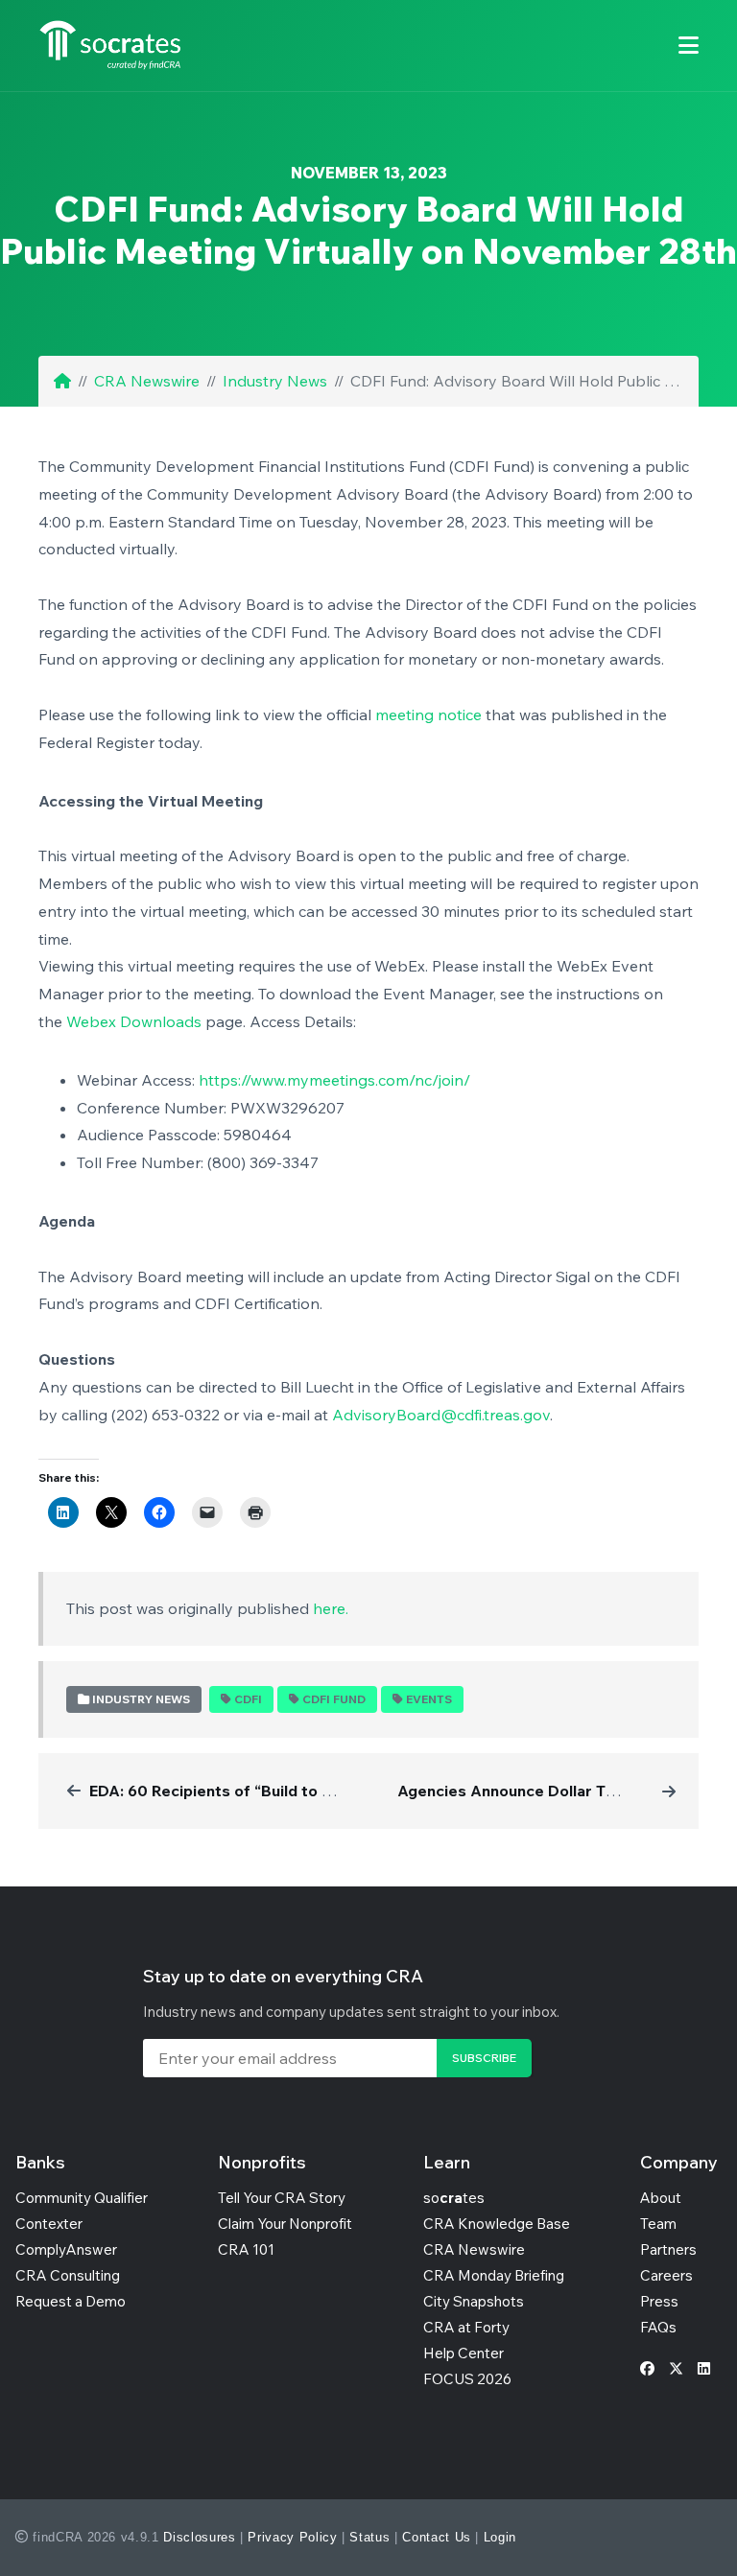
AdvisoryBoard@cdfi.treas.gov (441, 1415)
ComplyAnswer (66, 2249)
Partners (668, 2249)
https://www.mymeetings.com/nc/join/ (334, 1080)
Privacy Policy (292, 2537)
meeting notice (428, 714)
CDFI (248, 1699)
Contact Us (437, 2537)
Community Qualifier (82, 2198)
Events (429, 1699)
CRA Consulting (68, 2275)
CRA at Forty (466, 2327)
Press (659, 2301)
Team (658, 2224)
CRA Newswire (147, 381)
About (661, 2198)
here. (331, 1608)
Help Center (464, 2353)
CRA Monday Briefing (494, 2275)
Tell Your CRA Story (282, 2198)
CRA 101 (246, 2249)
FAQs (658, 2327)
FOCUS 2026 (467, 2379)
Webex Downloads (134, 1021)
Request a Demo (71, 2301)
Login (500, 2537)
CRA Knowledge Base (497, 2224)
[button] (689, 46)
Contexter (49, 2224)
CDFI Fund (334, 1699)
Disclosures (199, 2537)
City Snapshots (474, 2301)
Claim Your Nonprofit (285, 2224)
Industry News (275, 381)
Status (369, 2537)
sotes (454, 2198)
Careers (666, 2275)
